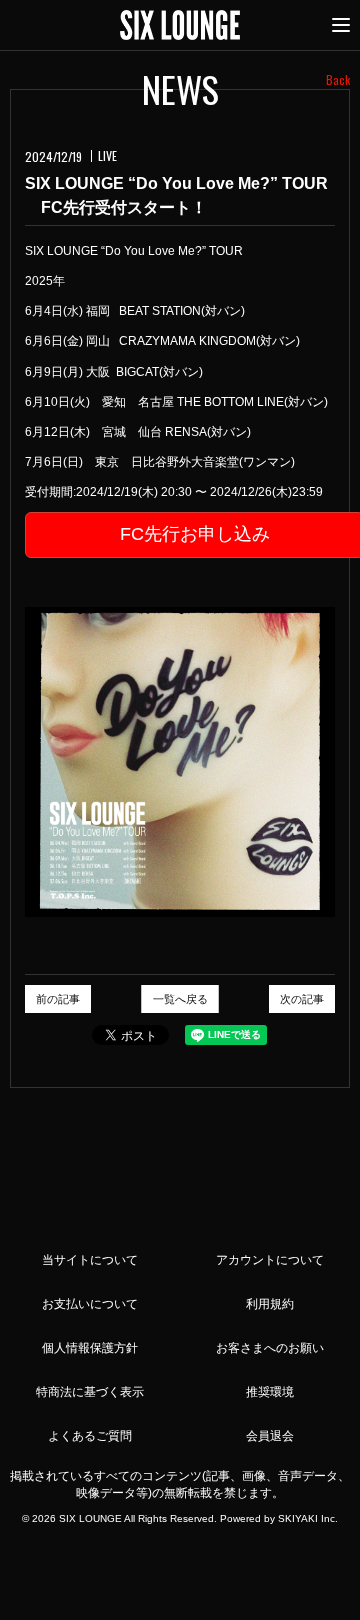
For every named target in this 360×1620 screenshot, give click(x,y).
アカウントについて (270, 1260)
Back (338, 79)
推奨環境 (270, 1392)
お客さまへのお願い (270, 1348)
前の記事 (58, 999)
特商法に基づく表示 (90, 1392)
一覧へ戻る (180, 999)
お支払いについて (90, 1304)
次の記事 (302, 999)
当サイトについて (90, 1260)
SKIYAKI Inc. (308, 1518)
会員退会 (270, 1436)
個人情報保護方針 (90, 1348)
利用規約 (270, 1304)
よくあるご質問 (90, 1436)
